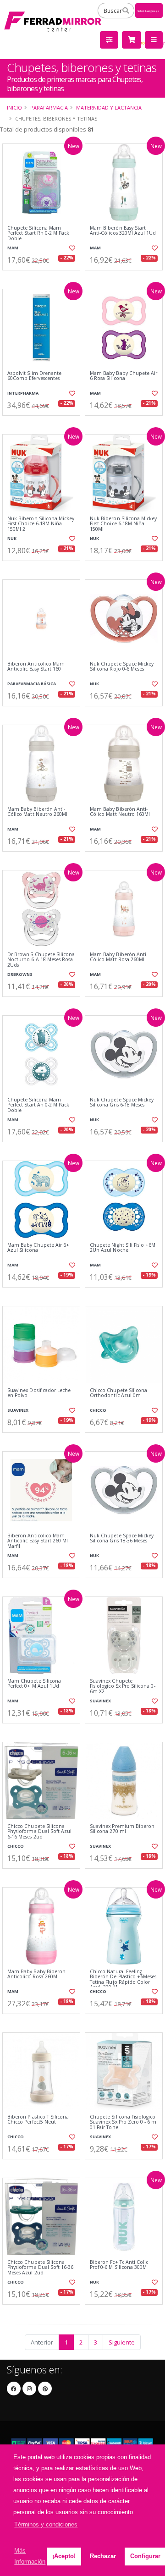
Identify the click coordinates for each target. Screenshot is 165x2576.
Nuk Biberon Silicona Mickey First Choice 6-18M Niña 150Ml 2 (41, 524)
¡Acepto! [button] (64, 2556)
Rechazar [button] (103, 2556)
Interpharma (23, 393)
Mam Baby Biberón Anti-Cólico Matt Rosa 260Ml (119, 957)
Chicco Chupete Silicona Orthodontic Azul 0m (118, 1393)
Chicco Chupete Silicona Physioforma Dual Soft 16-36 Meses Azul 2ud (40, 2268)
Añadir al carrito (44, 278)
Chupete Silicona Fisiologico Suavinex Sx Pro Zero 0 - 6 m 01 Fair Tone (123, 2122)
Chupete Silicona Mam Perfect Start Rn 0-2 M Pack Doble (38, 233)
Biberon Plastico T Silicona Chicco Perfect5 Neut (38, 2120)
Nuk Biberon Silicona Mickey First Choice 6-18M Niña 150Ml (123, 524)
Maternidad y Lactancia (109, 107)
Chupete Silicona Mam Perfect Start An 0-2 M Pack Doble (38, 1105)
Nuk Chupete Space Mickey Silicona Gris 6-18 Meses (122, 1103)
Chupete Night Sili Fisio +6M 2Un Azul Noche (123, 1248)
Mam (13, 248)
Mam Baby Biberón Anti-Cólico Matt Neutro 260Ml (37, 812)
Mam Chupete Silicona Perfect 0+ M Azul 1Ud (34, 1684)
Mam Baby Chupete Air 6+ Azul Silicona (38, 1248)
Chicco (98, 1410)
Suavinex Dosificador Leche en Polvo (39, 1393)
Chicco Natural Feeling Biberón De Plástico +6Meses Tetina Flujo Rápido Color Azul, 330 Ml (123, 1980)
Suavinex (18, 1410)
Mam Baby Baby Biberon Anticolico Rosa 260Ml (36, 1974)
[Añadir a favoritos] (72, 248)
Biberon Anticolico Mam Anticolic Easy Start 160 (36, 667)
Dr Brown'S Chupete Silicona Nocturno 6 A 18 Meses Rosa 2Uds (41, 960)
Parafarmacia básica (32, 684)
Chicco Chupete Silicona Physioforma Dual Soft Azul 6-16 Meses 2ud (39, 1832)
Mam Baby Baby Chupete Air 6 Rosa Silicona (124, 376)
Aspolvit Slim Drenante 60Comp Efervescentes (34, 376)
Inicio (14, 107)
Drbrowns (20, 974)
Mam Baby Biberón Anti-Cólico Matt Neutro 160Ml (120, 812)
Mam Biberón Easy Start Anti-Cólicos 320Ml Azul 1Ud (123, 231)
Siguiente (122, 2342)
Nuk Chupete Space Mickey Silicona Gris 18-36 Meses (122, 1538)
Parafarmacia (49, 107)
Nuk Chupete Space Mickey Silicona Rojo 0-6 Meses (122, 667)
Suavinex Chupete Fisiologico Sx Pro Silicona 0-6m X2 (123, 1686)
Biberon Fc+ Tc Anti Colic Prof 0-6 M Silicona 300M (119, 2265)
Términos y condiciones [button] (46, 2524)
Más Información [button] (30, 2556)
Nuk (12, 538)
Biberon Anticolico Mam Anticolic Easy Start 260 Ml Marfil (38, 1541)
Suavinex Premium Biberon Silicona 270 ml (122, 1829)
